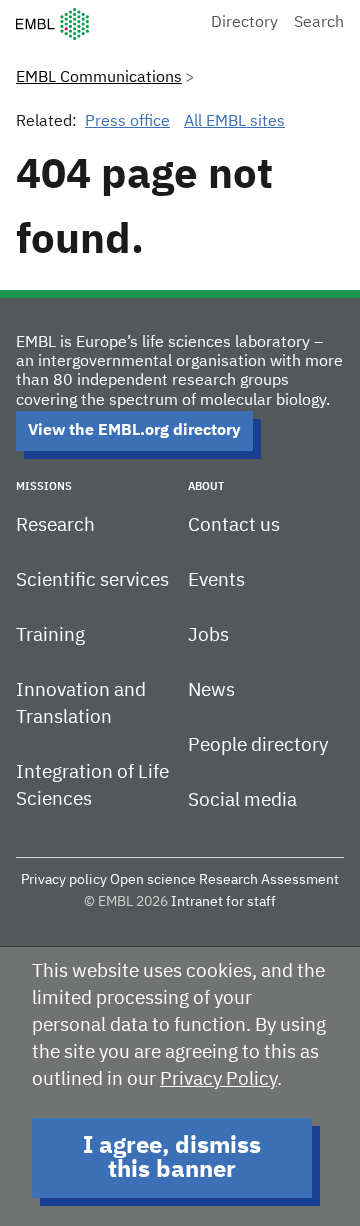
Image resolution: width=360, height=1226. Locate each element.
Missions (44, 486)
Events (216, 580)
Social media (242, 800)
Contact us (234, 525)
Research (55, 525)
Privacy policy (64, 880)
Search (319, 23)
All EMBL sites (234, 122)
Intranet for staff (223, 902)
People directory (258, 745)
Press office (127, 122)
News (211, 690)
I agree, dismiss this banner (172, 1158)
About (206, 486)
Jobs (208, 635)
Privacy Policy (218, 1079)
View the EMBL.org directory (134, 431)
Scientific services (92, 580)
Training (50, 635)
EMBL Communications (99, 78)
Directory (244, 23)
